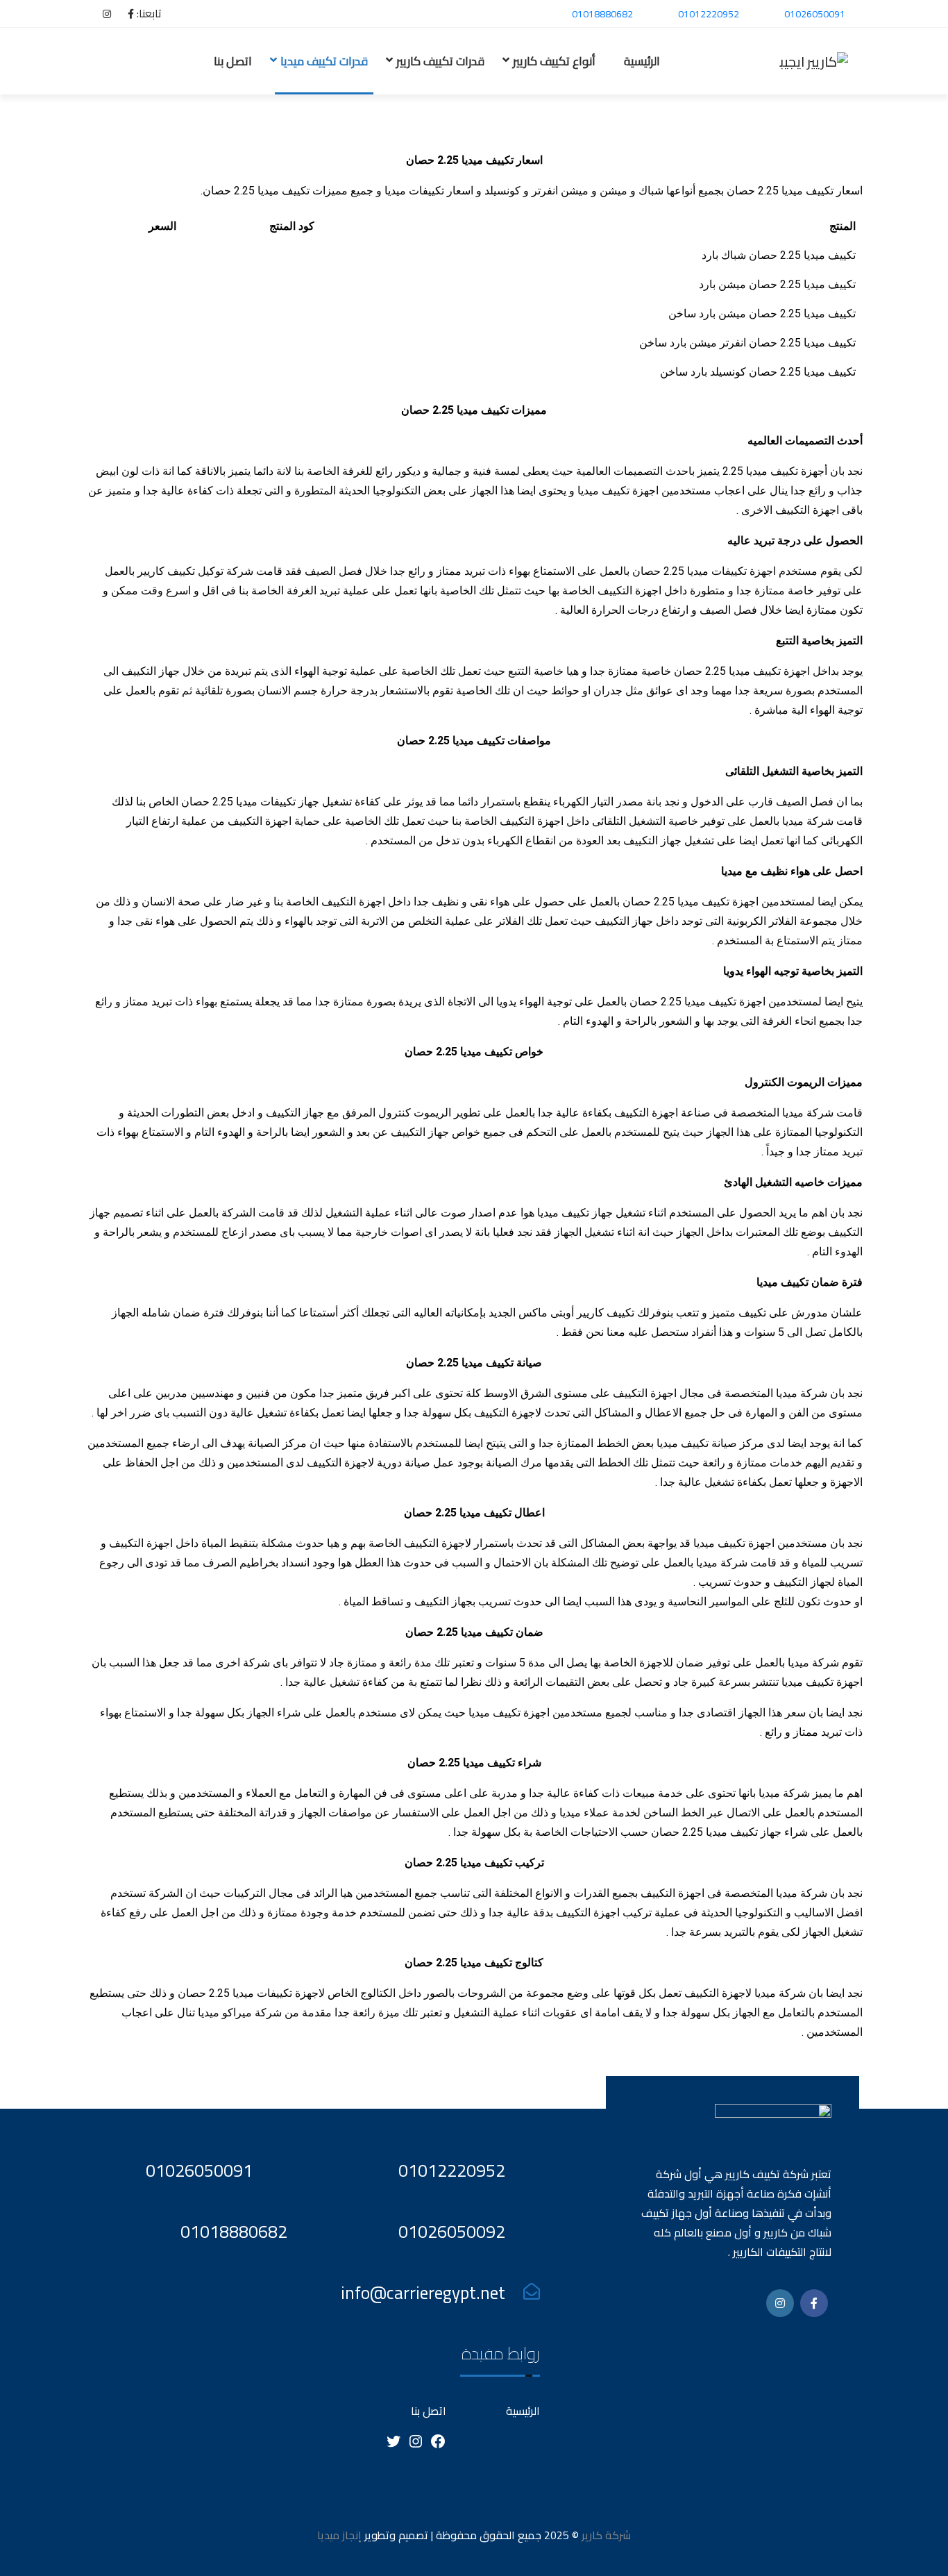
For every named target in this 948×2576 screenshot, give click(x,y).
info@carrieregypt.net (423, 2292)
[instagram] (100, 14)
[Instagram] (416, 2445)
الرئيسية (642, 61)
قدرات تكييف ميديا (324, 61)
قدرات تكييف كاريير (440, 61)
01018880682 (602, 14)
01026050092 (452, 2231)
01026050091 (815, 14)
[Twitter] (393, 2445)
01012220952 (709, 14)
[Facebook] (124, 14)
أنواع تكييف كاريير (554, 61)
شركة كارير (605, 2535)
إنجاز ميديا (339, 2535)
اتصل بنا (233, 61)
